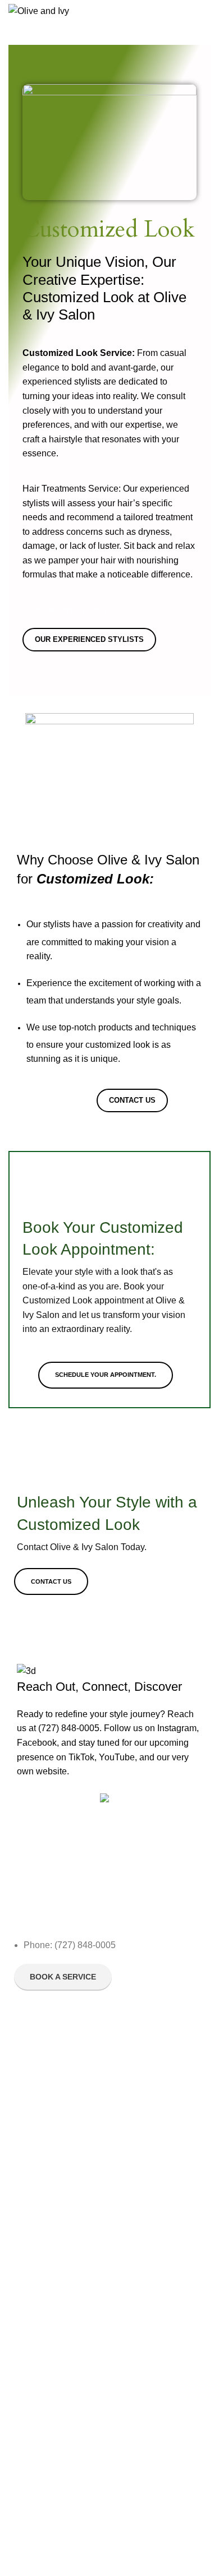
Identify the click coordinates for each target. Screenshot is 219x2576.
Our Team (32, 2069)
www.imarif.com (45, 2517)
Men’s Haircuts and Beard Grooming (79, 2475)
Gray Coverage (41, 2379)
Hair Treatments (43, 2417)
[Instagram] (58, 1909)
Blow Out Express (45, 2272)
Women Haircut (42, 2214)
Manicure (31, 2341)
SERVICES (33, 2321)
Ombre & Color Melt (49, 2233)
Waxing (27, 2398)
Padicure (30, 2360)
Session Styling (41, 2455)
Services (33, 2157)
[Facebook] (28, 1909)
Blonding (29, 2195)
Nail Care (31, 2436)
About (24, 2031)
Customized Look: (46, 2291)
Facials (27, 2176)
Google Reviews (43, 2107)
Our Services (37, 2088)
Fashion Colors (41, 2253)
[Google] (89, 1909)
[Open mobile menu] (206, 11)
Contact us (33, 2126)
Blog (22, 2050)
